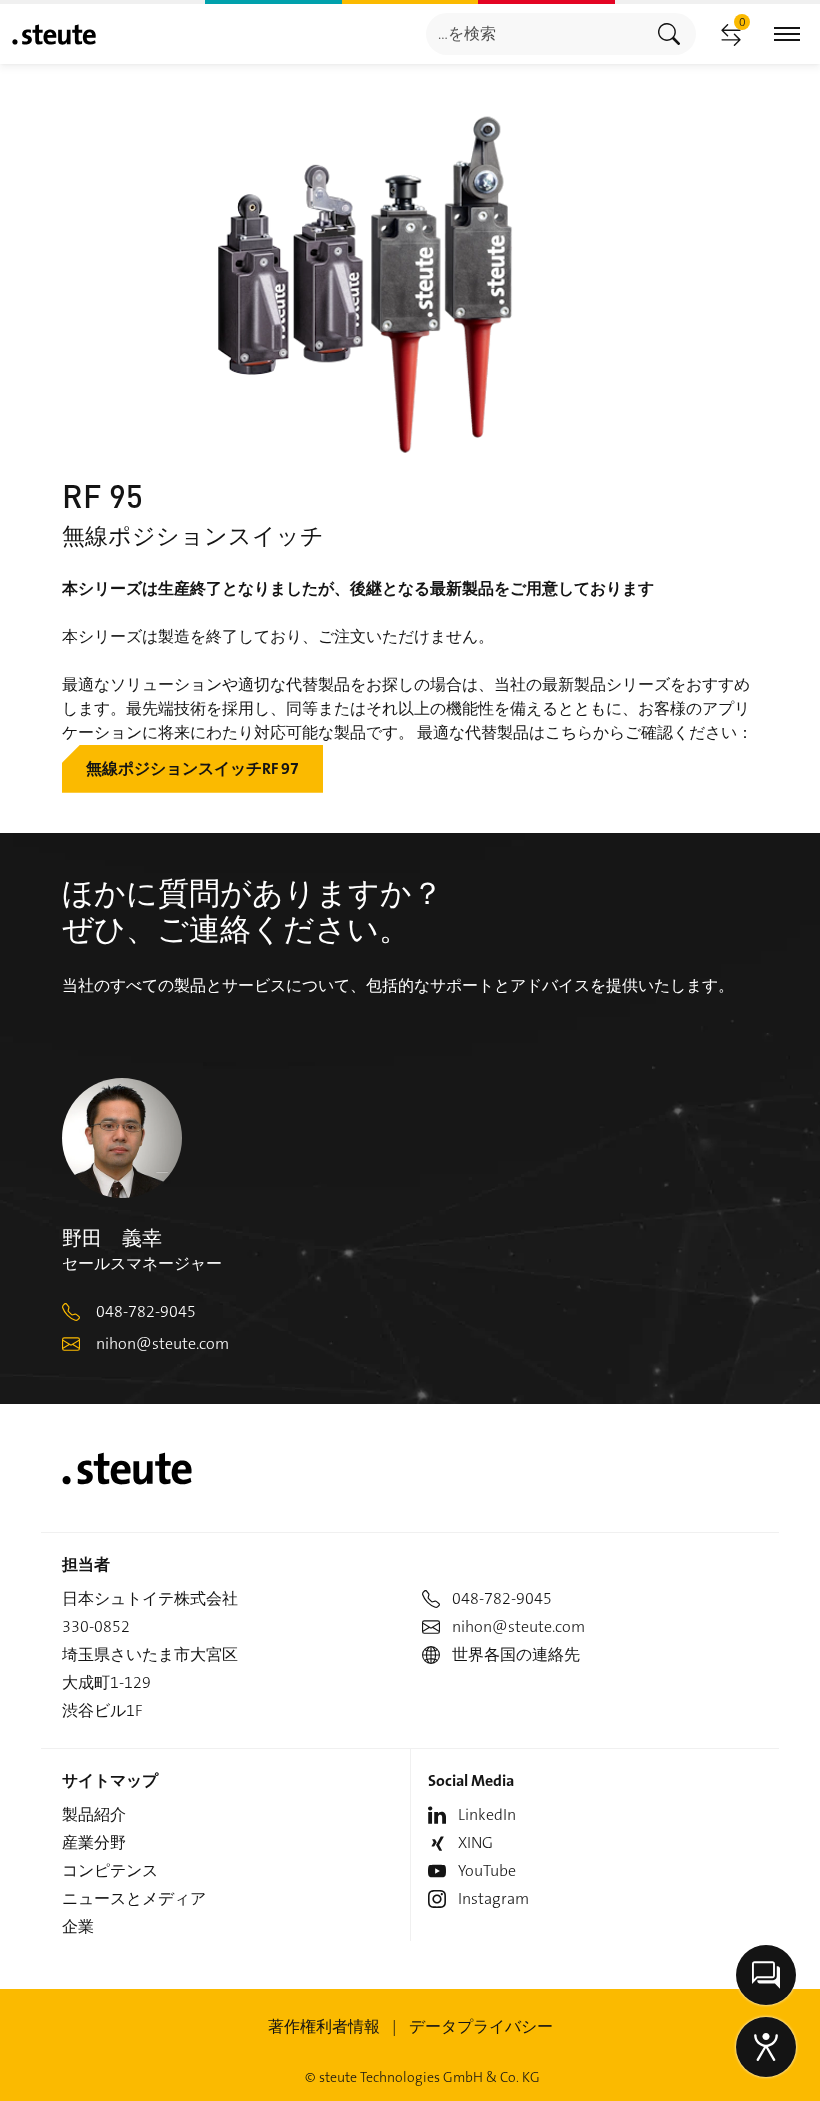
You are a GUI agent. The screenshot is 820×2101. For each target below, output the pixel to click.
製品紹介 (94, 1814)
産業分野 (94, 1842)
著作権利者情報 (324, 2026)
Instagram (493, 1898)
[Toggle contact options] (766, 1975)
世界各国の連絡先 (516, 1654)
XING (475, 1842)
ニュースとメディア (134, 1898)
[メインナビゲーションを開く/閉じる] (787, 34)
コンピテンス (110, 1870)
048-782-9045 (146, 1311)
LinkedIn (487, 1814)
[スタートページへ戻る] (54, 34)
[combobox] (534, 33)
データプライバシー (481, 2026)
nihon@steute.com (162, 1343)
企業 (78, 1926)
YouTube (487, 1870)
